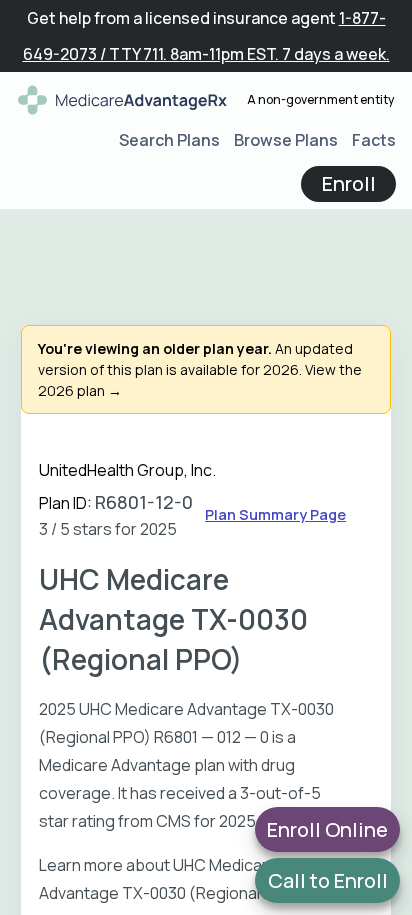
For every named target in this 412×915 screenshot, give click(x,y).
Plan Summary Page (275, 514)
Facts (374, 140)
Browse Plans (286, 140)
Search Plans (169, 140)
